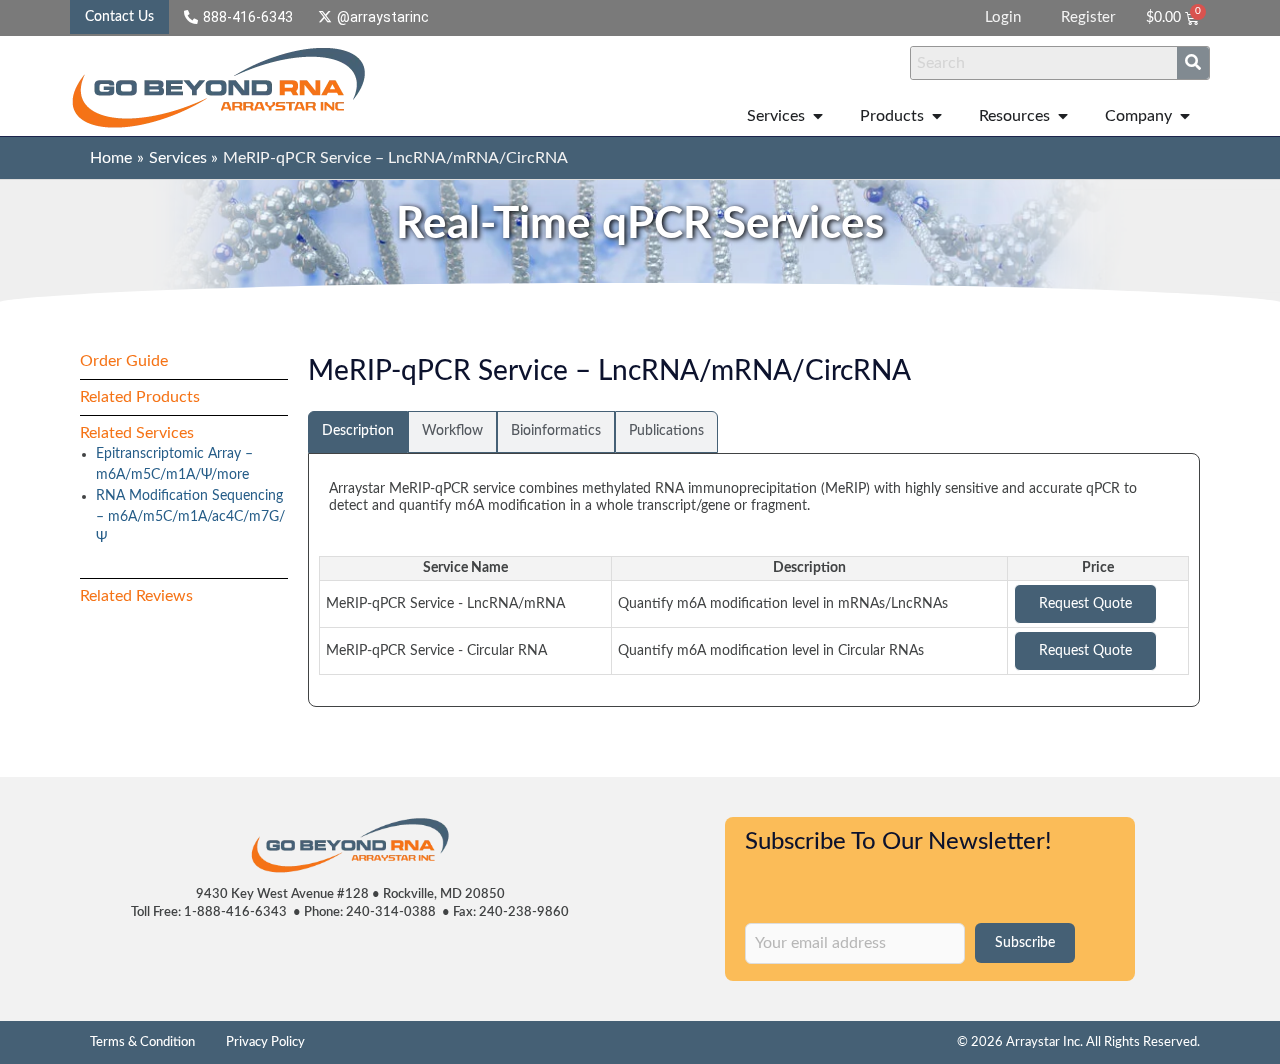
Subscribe (1025, 943)
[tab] (358, 431)
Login (1003, 17)
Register (1088, 17)
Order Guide (124, 361)
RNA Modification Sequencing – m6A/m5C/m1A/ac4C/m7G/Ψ (190, 517)
